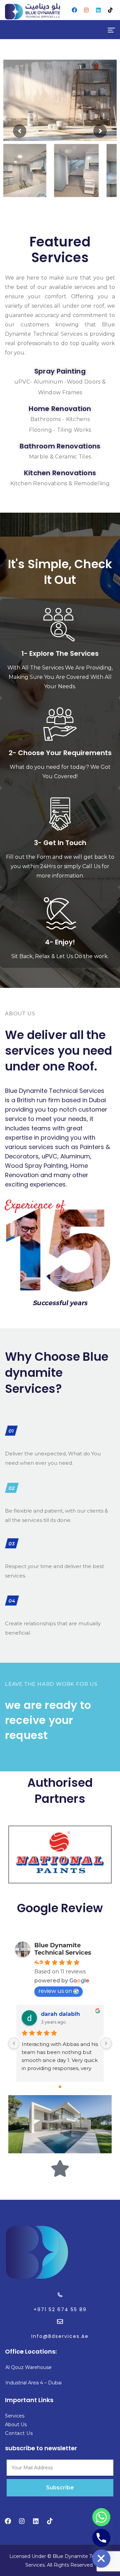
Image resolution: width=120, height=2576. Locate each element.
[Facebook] (74, 10)
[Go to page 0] (60, 2087)
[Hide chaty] (101, 2559)
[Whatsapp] (101, 2517)
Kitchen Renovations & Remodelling (60, 483)
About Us (16, 2425)
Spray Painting (60, 371)
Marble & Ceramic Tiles (60, 457)
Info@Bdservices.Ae (60, 2336)
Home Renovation (60, 409)
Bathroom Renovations (60, 446)
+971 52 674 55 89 (60, 2309)
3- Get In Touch (60, 843)
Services (15, 2416)
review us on (55, 1991)
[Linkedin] (98, 10)
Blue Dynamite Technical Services (63, 1949)
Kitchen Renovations (60, 473)
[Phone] (101, 2538)
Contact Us (19, 2433)
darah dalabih (60, 2014)
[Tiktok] (110, 10)
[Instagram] (86, 10)
